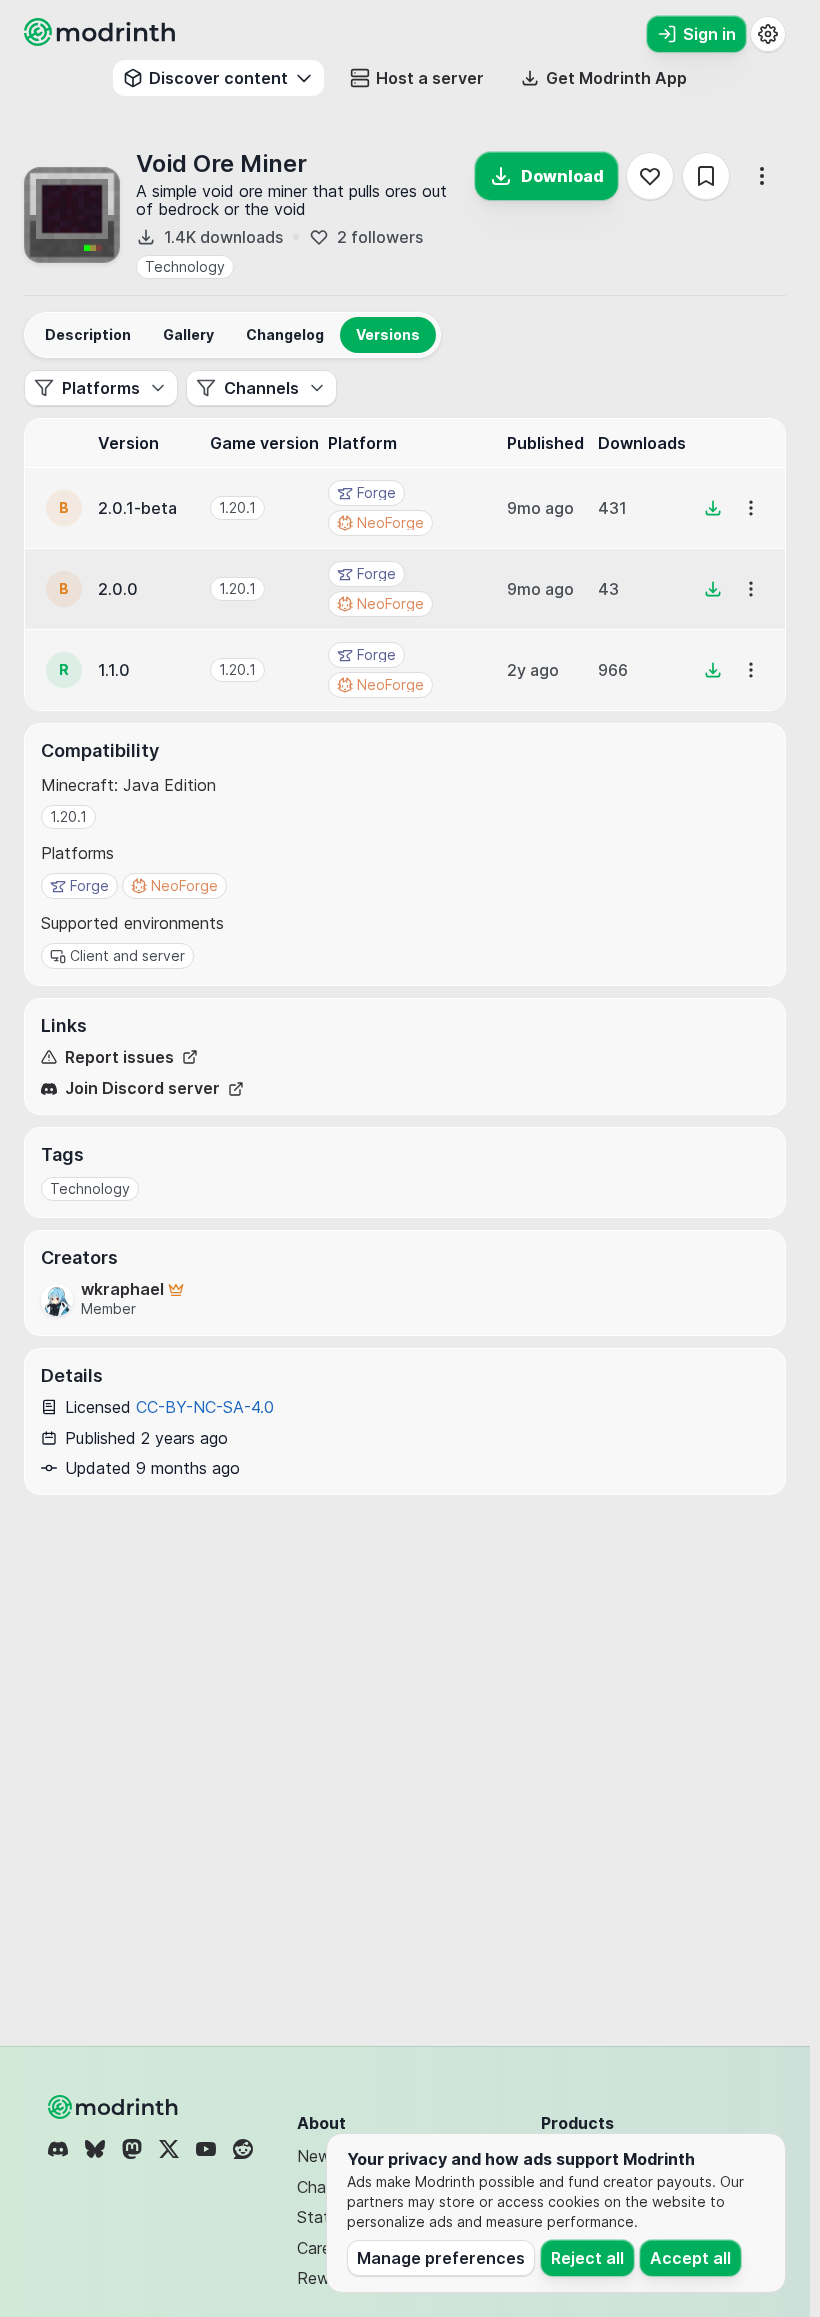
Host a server (430, 78)
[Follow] (650, 176)
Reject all (587, 2258)
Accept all (690, 2258)
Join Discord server (142, 1088)
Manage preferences (441, 2258)
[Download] (713, 508)
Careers (325, 2248)
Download (562, 176)
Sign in (709, 34)
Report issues (119, 1057)
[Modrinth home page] (102, 40)
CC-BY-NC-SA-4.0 (205, 1407)
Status (321, 2217)
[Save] (706, 176)
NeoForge (184, 885)
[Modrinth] (115, 2107)
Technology (185, 266)
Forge (89, 885)
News (318, 2156)
